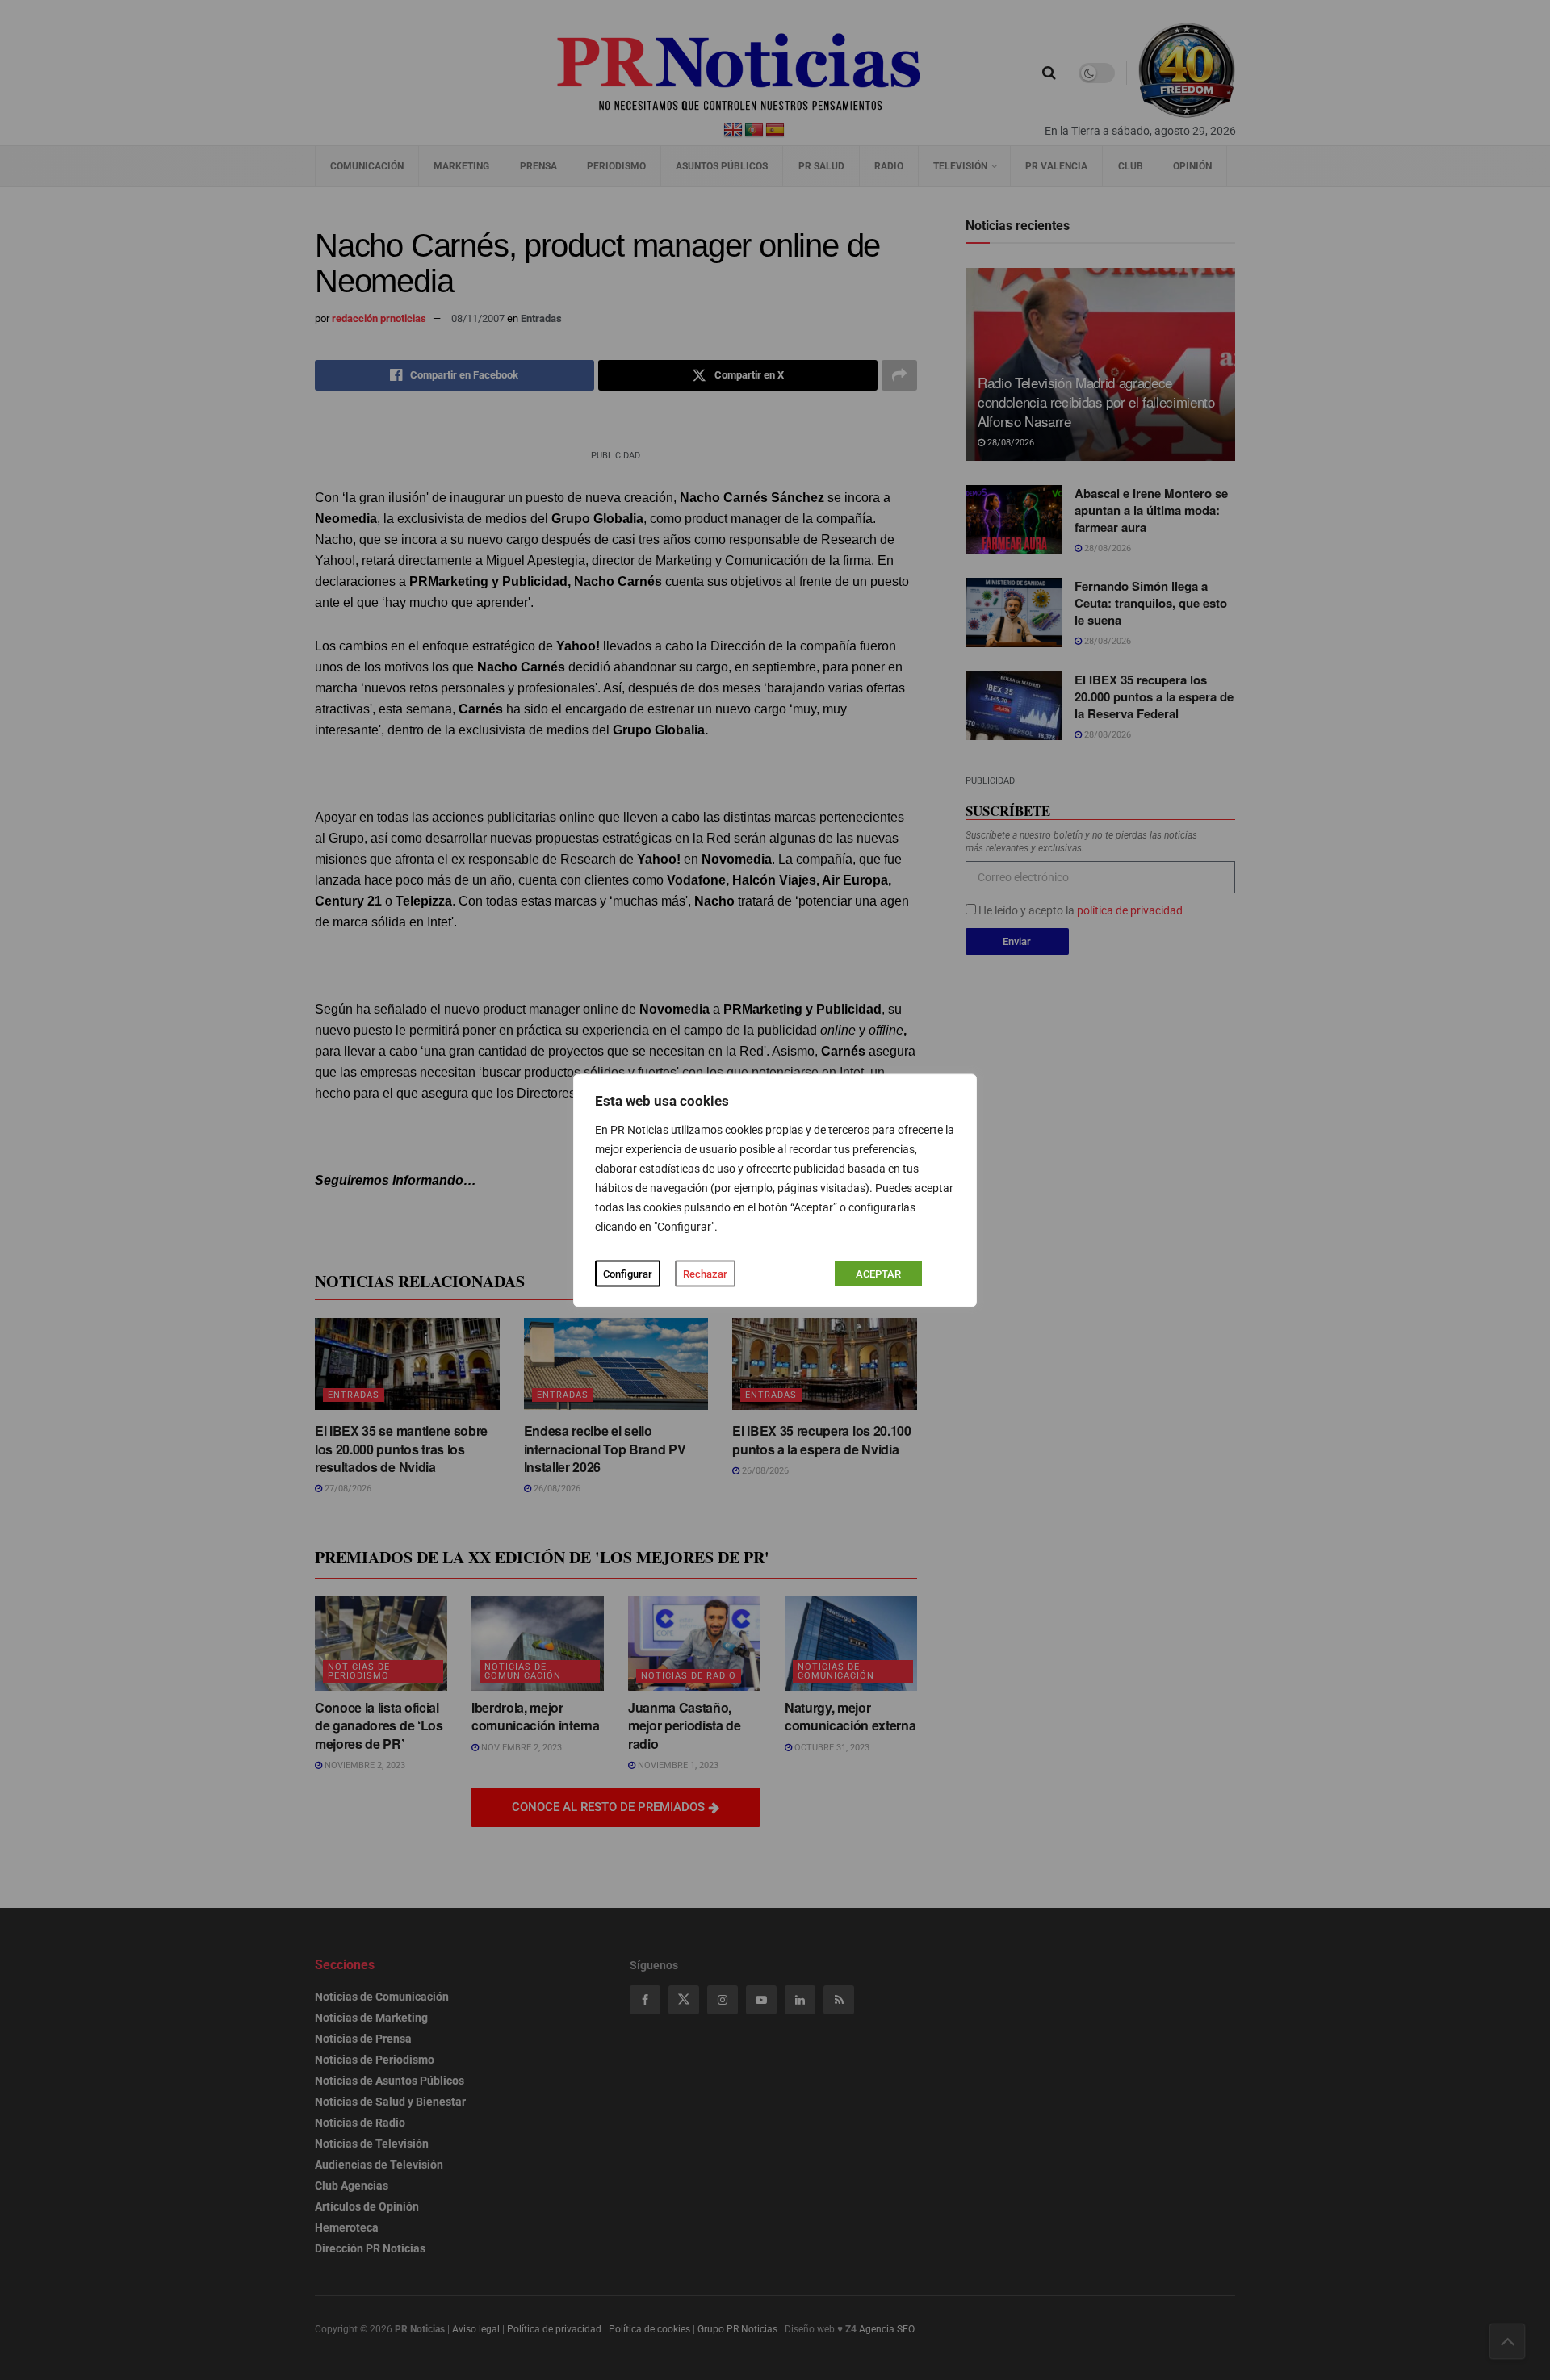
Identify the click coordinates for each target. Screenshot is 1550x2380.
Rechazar (705, 1273)
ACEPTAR (878, 1273)
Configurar (628, 1273)
